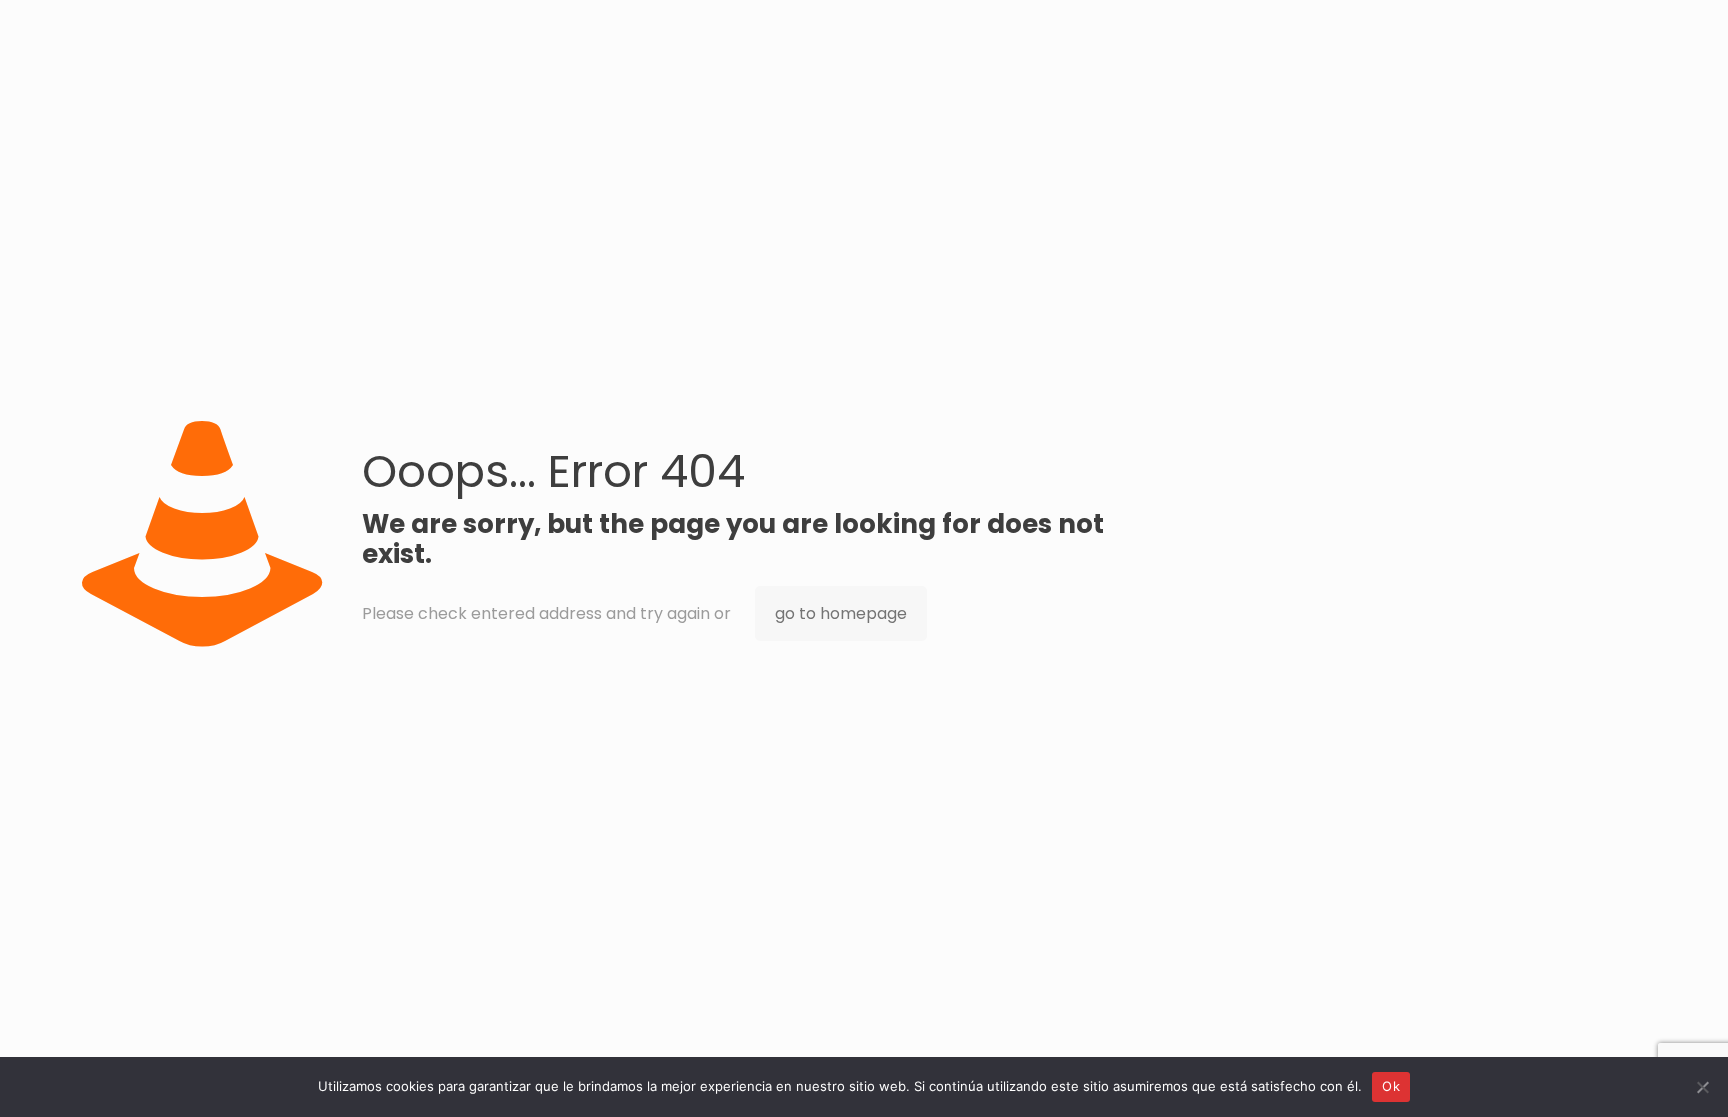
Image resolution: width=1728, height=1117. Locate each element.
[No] (1703, 1087)
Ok (1391, 1086)
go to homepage (841, 613)
